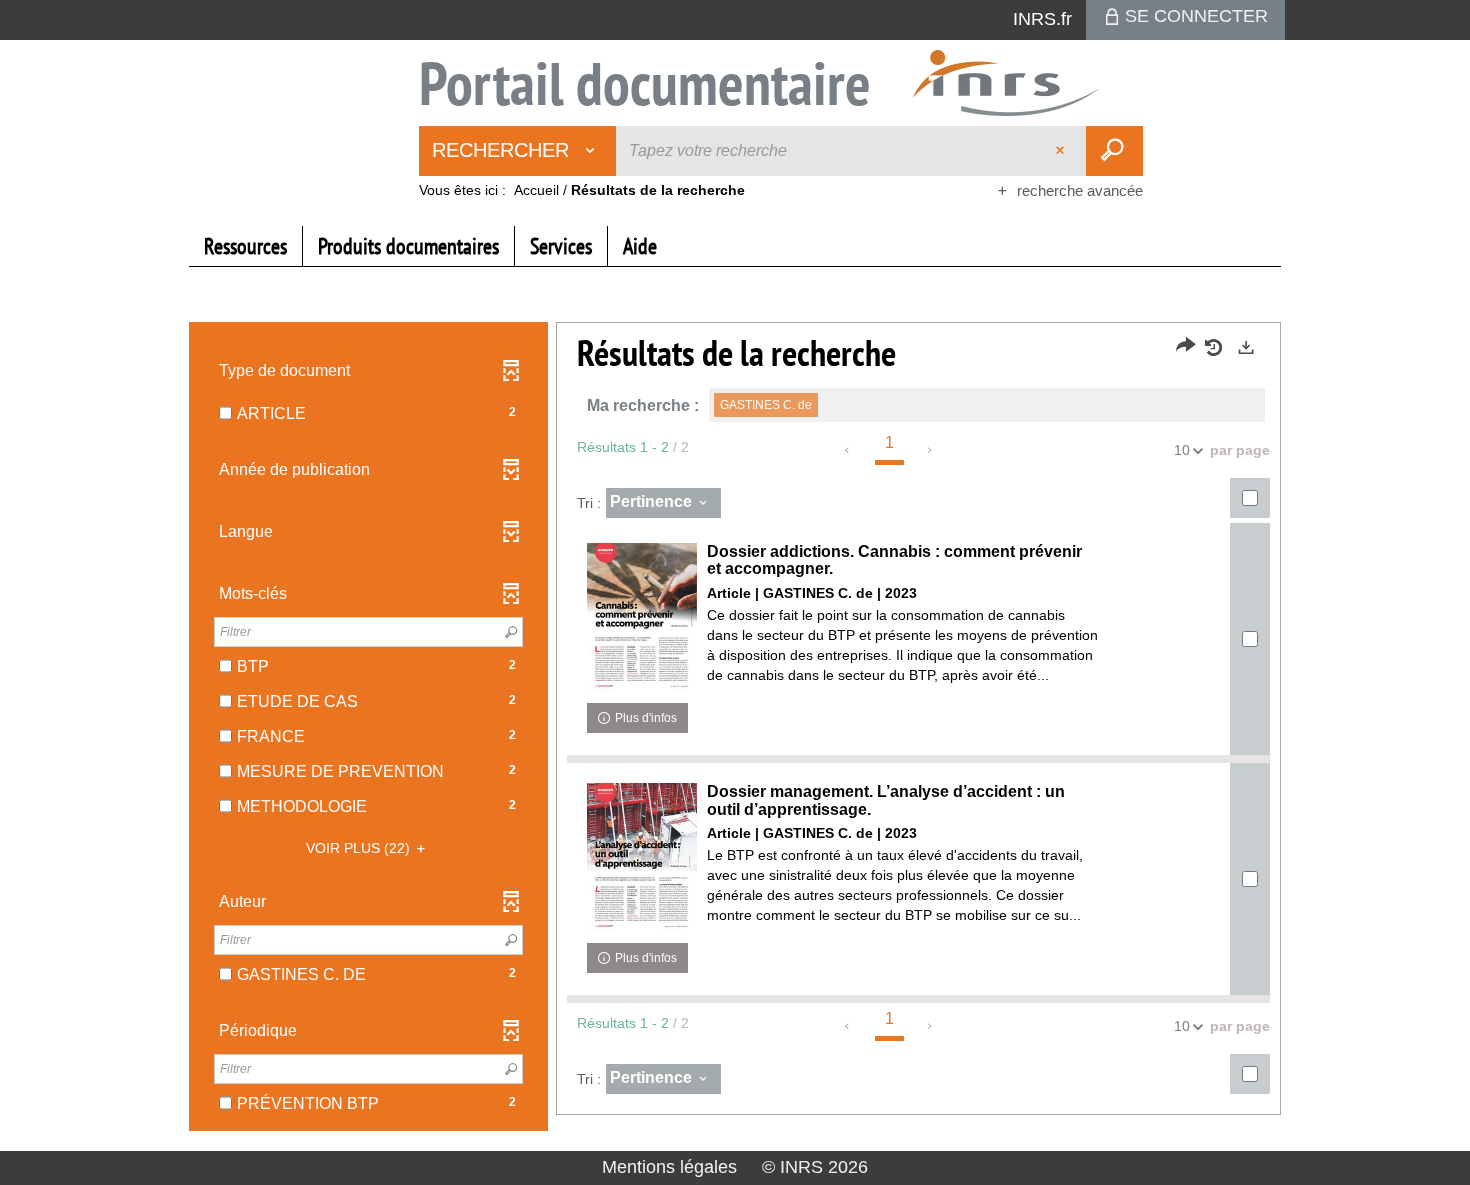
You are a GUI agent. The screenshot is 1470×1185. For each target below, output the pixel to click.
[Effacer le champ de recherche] (1062, 151)
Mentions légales (669, 1167)
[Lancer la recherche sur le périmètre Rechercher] (1114, 151)
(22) (360, 848)
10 (1182, 450)
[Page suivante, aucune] (930, 450)
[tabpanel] (735, 729)
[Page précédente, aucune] (848, 450)
